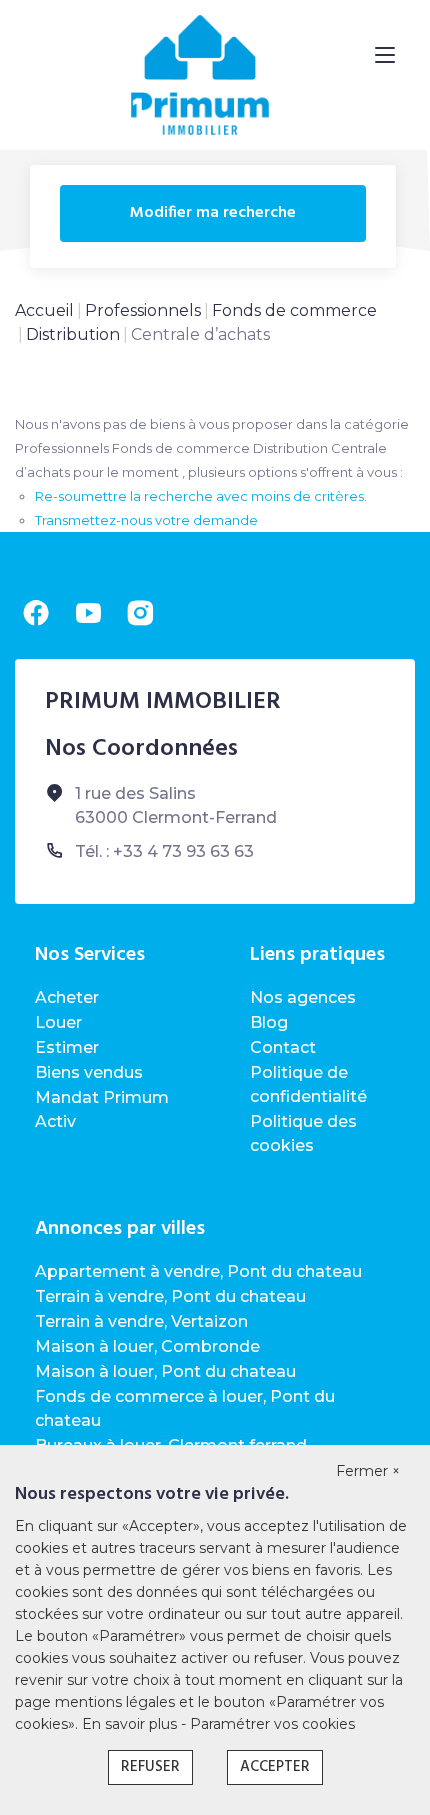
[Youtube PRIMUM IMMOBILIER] (88, 613)
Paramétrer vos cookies (272, 1724)
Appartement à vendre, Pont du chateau (198, 1271)
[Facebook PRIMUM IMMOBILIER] (36, 613)
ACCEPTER (275, 1767)
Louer (58, 1022)
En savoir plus (131, 1724)
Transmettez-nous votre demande (146, 520)
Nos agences (303, 997)
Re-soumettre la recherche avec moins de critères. (201, 496)
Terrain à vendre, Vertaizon (141, 1321)
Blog (269, 1022)
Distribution (73, 334)
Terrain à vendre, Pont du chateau (170, 1296)
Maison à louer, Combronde (147, 1346)
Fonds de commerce (294, 310)
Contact (283, 1047)
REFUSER (150, 1767)
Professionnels (143, 310)
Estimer (67, 1047)
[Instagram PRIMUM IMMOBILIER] (140, 613)
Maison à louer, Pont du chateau (165, 1371)
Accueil (44, 310)
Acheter (67, 997)
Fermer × (368, 1471)
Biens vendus (89, 1072)
